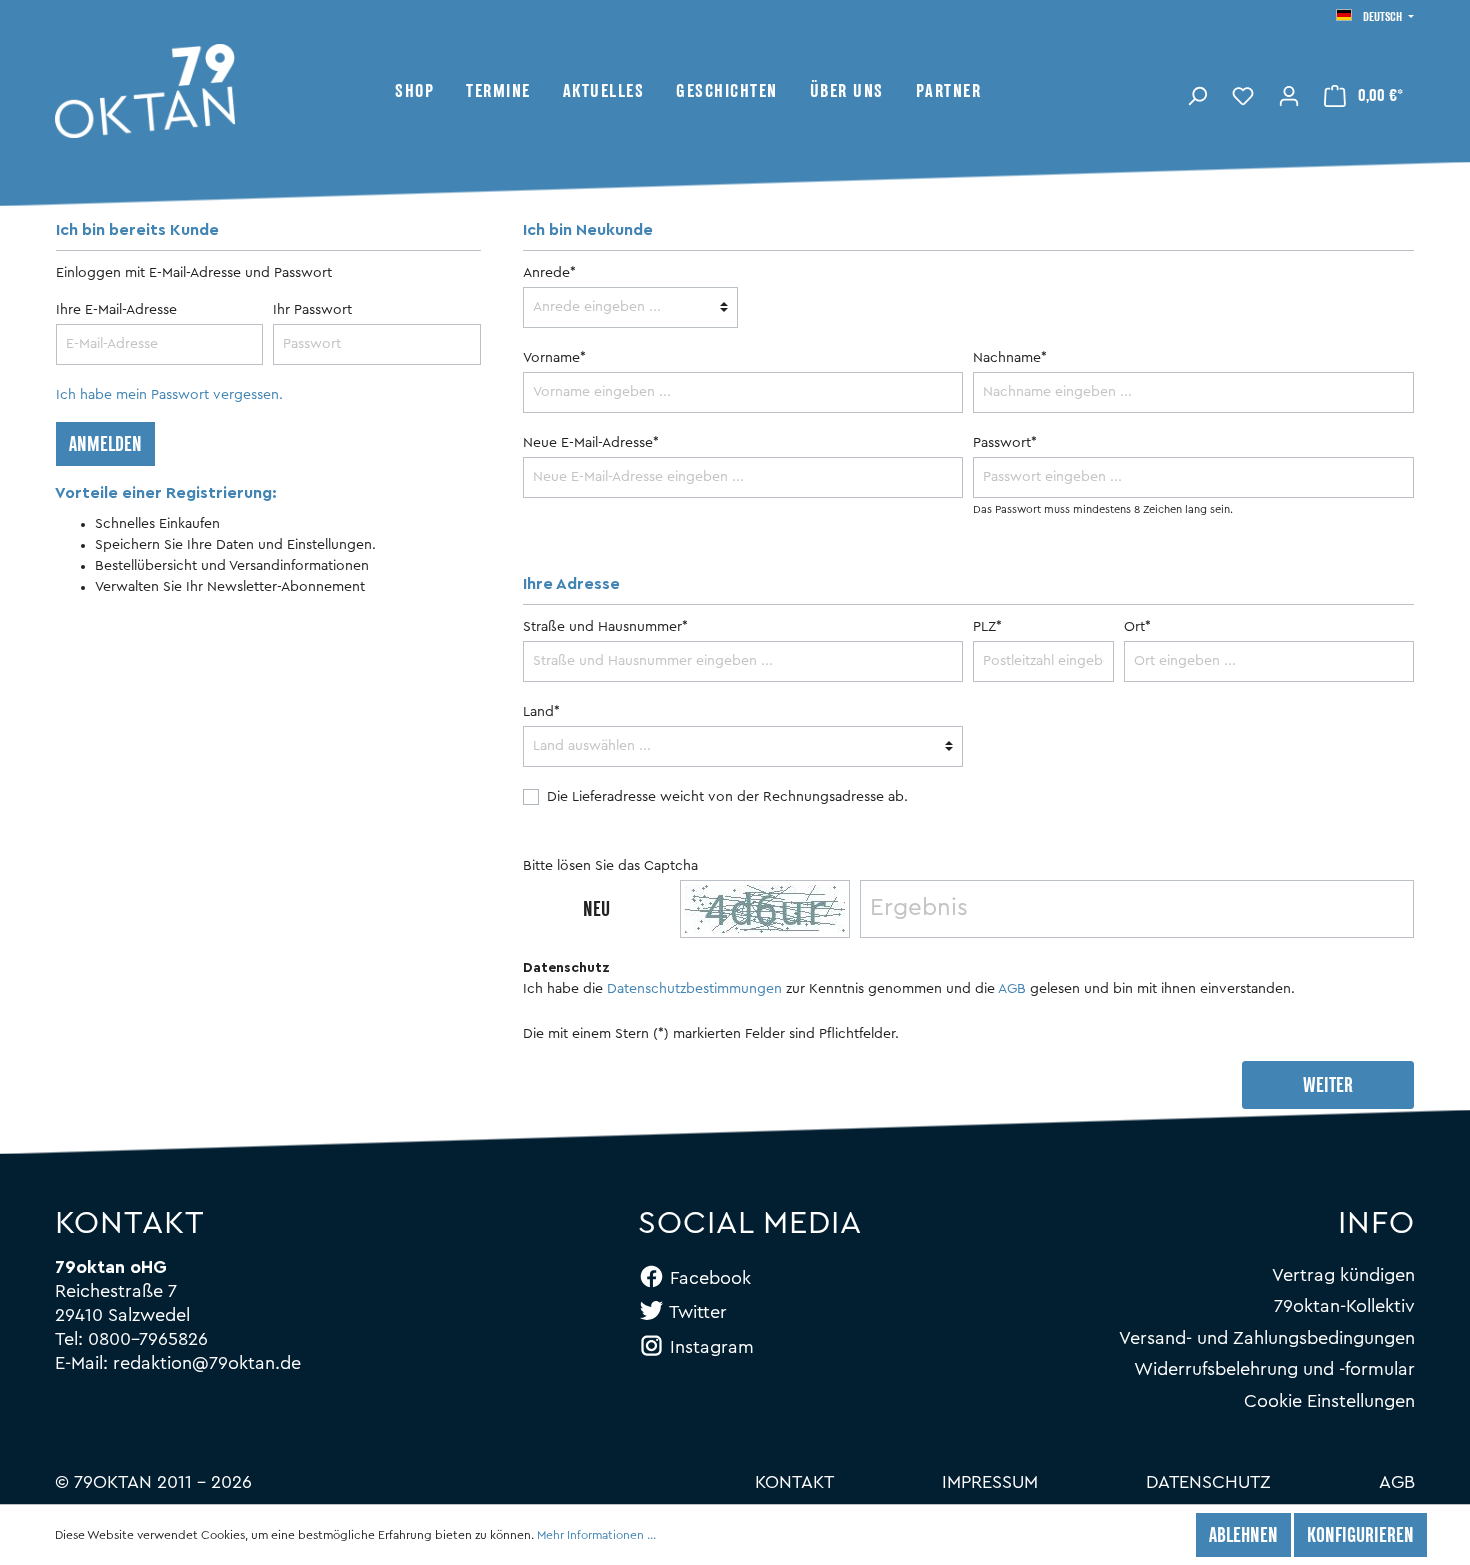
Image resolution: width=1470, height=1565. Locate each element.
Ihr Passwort (312, 310)
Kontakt (794, 1482)
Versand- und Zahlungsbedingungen (1267, 1338)
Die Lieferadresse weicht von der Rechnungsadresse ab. (727, 797)
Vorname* (554, 358)
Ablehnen (1243, 1537)
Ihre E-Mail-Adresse (116, 310)
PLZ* (987, 627)
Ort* (1137, 627)
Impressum (990, 1482)
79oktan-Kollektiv (1344, 1306)
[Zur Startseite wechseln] (225, 91)
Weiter (1328, 1087)
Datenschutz (1208, 1482)
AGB (1012, 989)
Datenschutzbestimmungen (694, 989)
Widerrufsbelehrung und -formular (1274, 1369)
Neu (596, 911)
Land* (541, 712)
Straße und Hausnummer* (605, 627)
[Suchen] (1197, 94)
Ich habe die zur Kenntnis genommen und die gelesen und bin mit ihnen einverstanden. (909, 989)
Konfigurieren (1360, 1537)
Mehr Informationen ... (596, 1535)
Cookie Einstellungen (1329, 1401)
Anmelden (105, 446)
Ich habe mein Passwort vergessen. (169, 395)
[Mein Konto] (1289, 94)
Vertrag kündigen (1343, 1275)
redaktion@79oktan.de (207, 1363)
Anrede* (549, 273)
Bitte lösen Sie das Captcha (610, 866)
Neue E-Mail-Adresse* (591, 443)
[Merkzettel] (1243, 94)
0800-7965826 (148, 1339)
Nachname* (1010, 358)
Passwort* (1005, 443)
